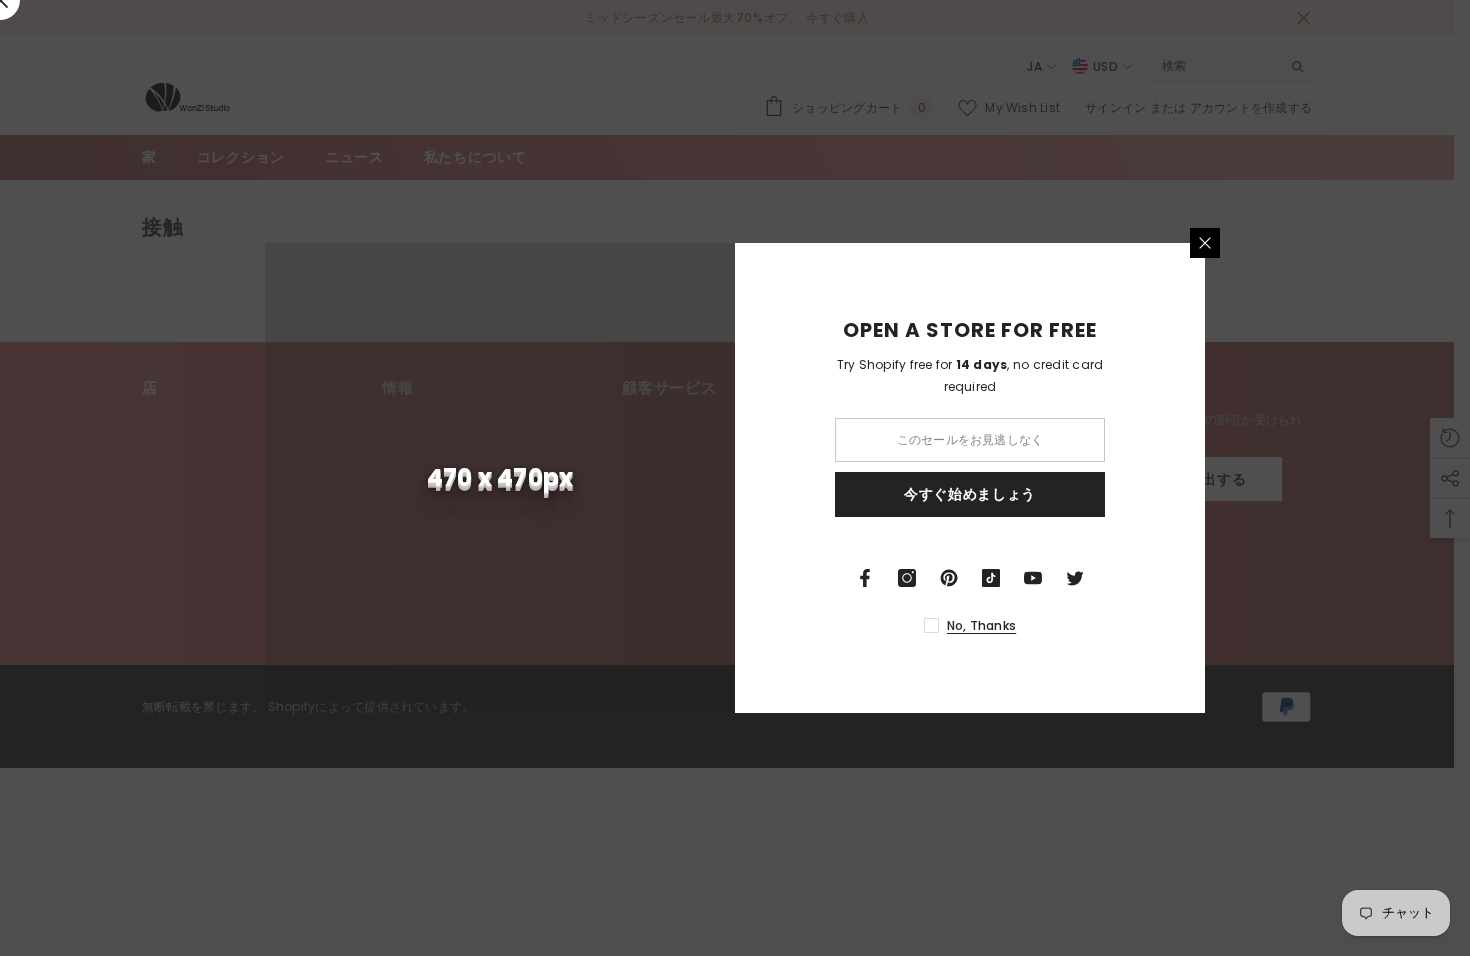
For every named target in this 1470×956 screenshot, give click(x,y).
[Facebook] (865, 578)
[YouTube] (1033, 578)
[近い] (1205, 243)
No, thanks (981, 625)
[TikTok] (991, 578)
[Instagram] (907, 578)
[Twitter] (1075, 578)
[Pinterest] (949, 578)
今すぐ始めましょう (970, 494)
